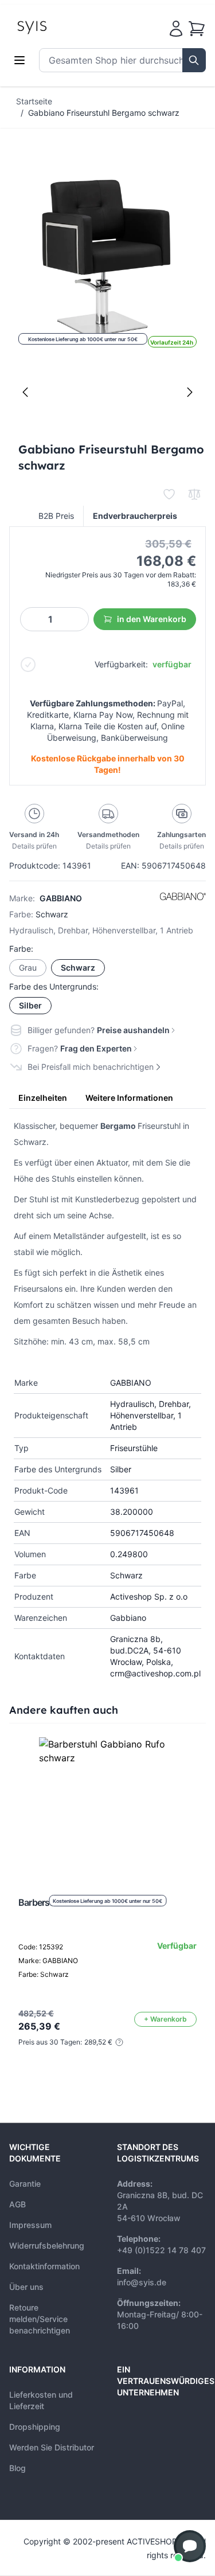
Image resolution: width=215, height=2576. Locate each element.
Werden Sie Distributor (52, 2447)
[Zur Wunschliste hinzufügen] (169, 494)
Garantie (25, 2184)
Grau (28, 968)
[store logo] (58, 26)
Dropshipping (35, 2427)
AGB (17, 2204)
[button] (190, 2546)
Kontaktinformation (44, 2266)
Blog (17, 2468)
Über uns (26, 2287)
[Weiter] (190, 392)
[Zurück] (25, 392)
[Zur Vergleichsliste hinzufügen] (194, 494)
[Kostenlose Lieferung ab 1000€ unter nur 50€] (108, 1806)
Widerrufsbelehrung (47, 2245)
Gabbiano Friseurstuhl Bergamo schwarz (104, 113)
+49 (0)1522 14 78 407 (161, 2250)
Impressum (30, 2225)
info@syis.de (142, 2282)
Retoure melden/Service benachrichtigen (40, 2319)
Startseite (34, 101)
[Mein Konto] (176, 29)
